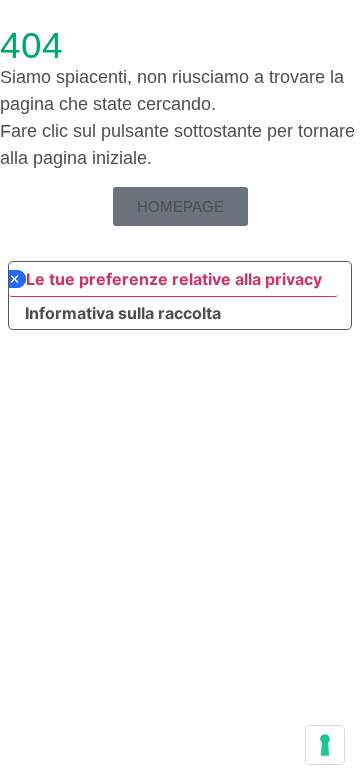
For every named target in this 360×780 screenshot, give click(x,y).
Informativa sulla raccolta (123, 313)
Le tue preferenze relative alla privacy (174, 279)
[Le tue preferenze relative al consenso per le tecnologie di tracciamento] (325, 745)
